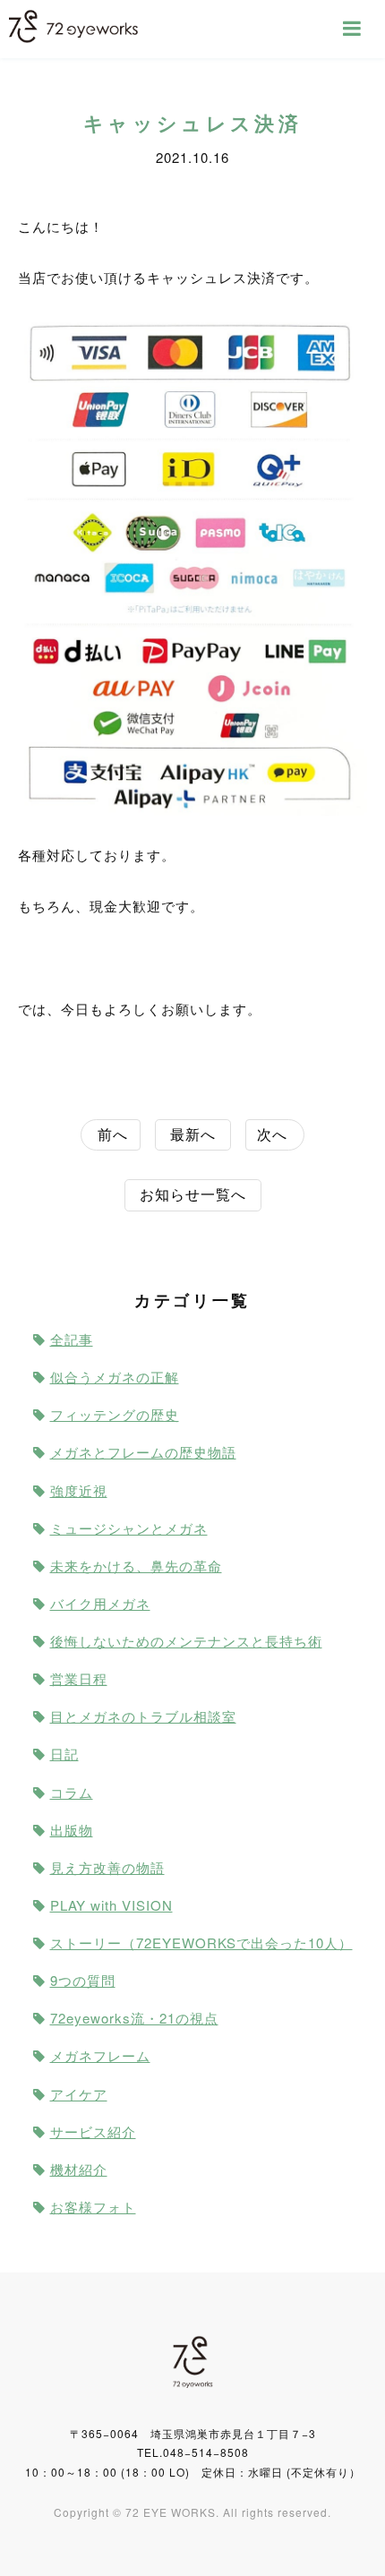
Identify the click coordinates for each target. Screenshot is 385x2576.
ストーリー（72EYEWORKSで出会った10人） (201, 1943)
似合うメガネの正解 (115, 1377)
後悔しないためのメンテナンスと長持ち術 (186, 1641)
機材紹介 (79, 2169)
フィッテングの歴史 (115, 1414)
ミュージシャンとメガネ (129, 1528)
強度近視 (79, 1490)
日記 (64, 1754)
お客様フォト (93, 2207)
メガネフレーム (100, 2055)
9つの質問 (83, 1980)
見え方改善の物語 (107, 1867)
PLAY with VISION (111, 1905)
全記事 (72, 1339)
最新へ (193, 1134)
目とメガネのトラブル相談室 (143, 1716)
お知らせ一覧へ (193, 1194)
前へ (113, 1134)
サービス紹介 (93, 2131)
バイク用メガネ (100, 1603)
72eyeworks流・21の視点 (134, 2018)
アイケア (79, 2094)
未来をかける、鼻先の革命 (136, 1566)
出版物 (72, 1830)
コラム (72, 1792)
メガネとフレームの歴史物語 (143, 1452)
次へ (272, 1134)
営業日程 (79, 1678)
